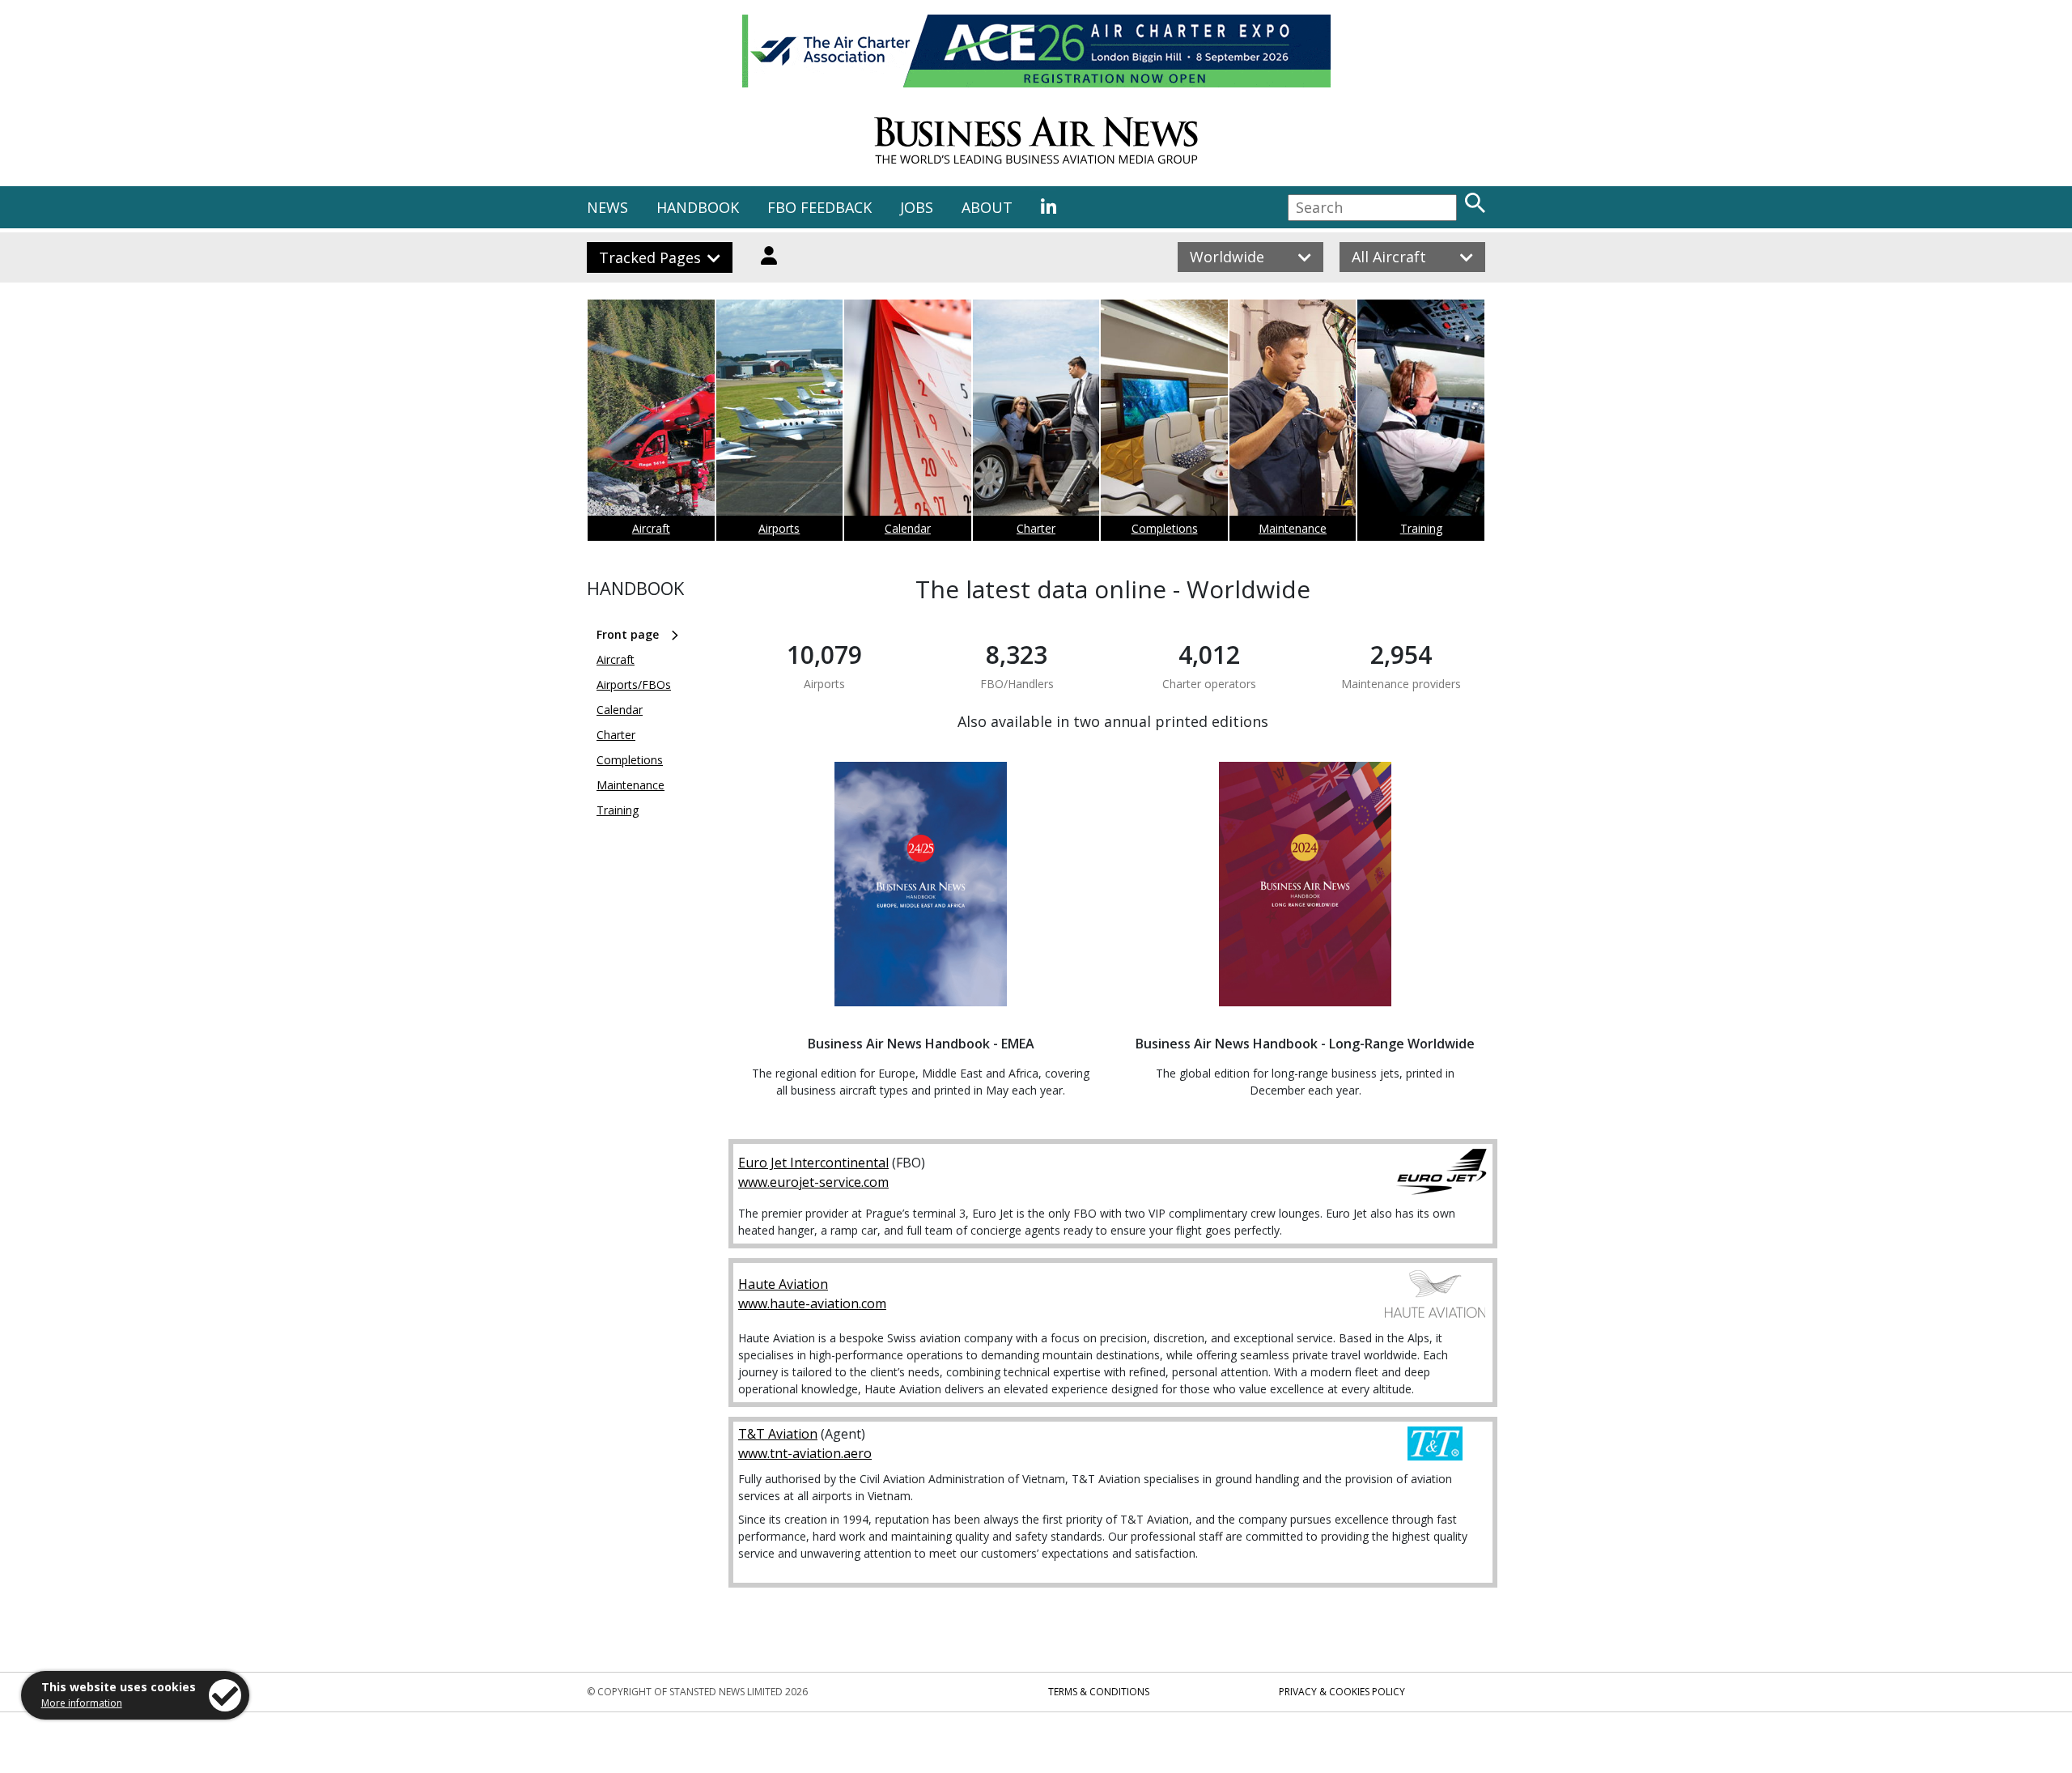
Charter (1036, 528)
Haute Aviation (783, 1284)
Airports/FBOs (634, 685)
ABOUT (987, 207)
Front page (628, 634)
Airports (779, 528)
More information (82, 1703)
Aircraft (651, 528)
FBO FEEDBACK (819, 207)
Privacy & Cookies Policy (1342, 1692)
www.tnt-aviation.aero (805, 1453)
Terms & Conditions (1099, 1692)
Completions (1165, 528)
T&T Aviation (778, 1434)
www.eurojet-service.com (813, 1182)
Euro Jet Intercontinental (813, 1163)
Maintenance (1293, 528)
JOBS (917, 207)
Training (1421, 528)
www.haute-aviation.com (812, 1303)
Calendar (908, 528)
